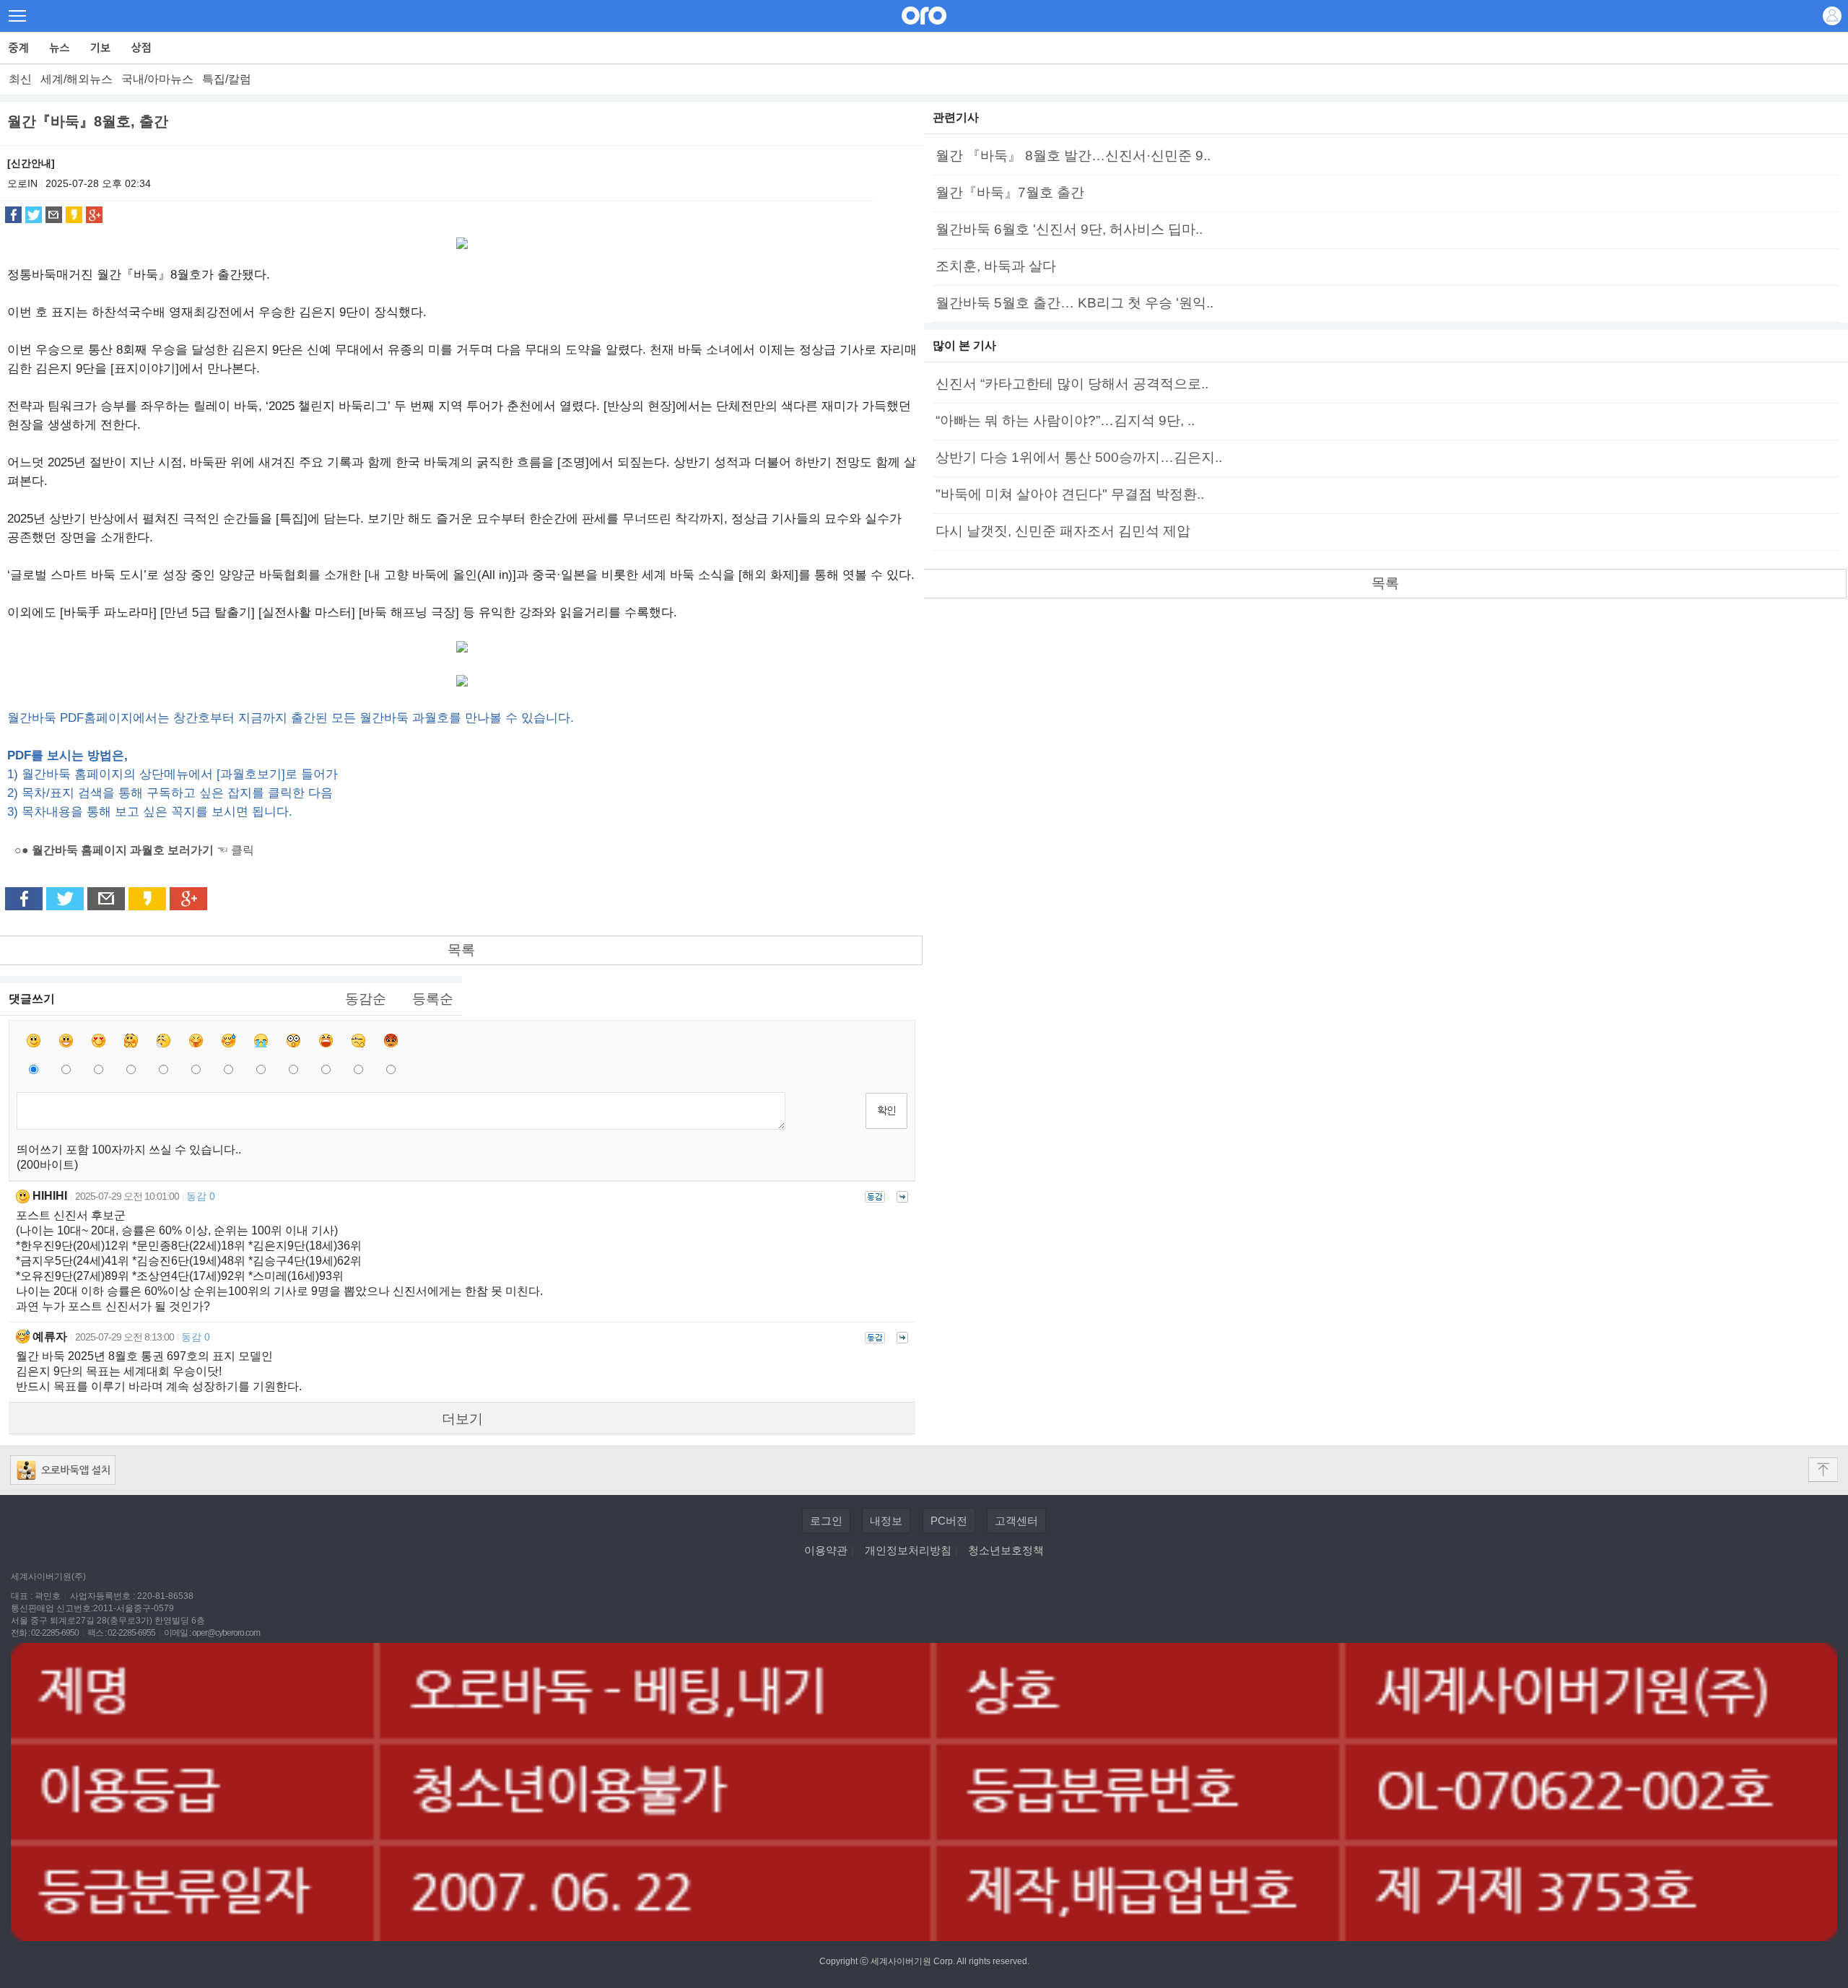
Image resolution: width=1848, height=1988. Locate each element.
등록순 (433, 999)
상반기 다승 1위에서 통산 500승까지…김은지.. (1079, 457)
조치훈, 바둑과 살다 (996, 266)
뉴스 (60, 48)
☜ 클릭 (134, 850)
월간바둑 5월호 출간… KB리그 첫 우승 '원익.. (1075, 303)
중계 (19, 48)
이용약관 (826, 1550)
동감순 (366, 999)
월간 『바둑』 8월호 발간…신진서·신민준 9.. (1073, 156)
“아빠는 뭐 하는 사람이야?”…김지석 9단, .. (1065, 420)
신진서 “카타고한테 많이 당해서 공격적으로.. (1072, 384)
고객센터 (1016, 1521)
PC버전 (949, 1521)
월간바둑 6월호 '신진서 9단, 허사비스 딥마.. (1069, 229)
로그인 (826, 1521)
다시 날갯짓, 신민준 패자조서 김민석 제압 (1063, 531)
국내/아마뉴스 (157, 79)
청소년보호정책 (1006, 1550)
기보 (101, 48)
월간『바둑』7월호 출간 (1010, 192)
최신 (20, 79)
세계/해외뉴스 (77, 79)
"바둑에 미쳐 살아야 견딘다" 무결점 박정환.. (1070, 494)
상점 (142, 48)
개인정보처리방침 (908, 1550)
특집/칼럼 (227, 79)
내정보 (886, 1521)
